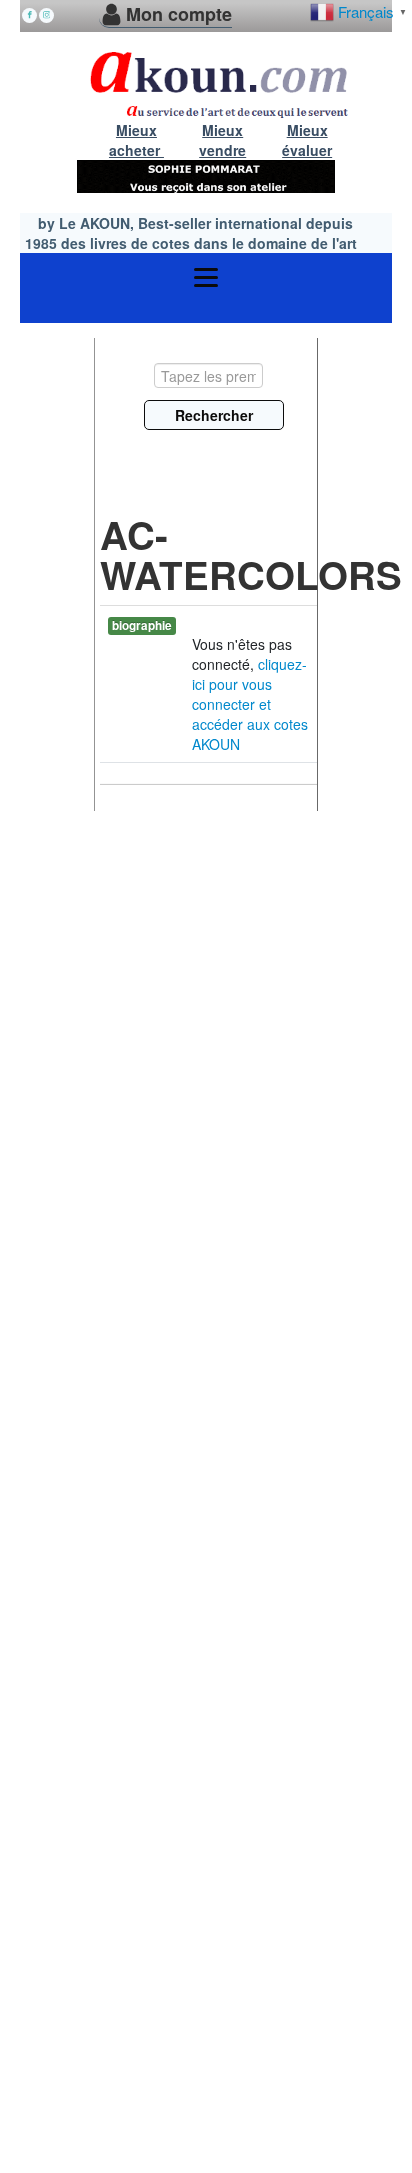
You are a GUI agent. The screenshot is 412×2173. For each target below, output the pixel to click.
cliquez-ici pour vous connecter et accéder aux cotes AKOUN (250, 704)
